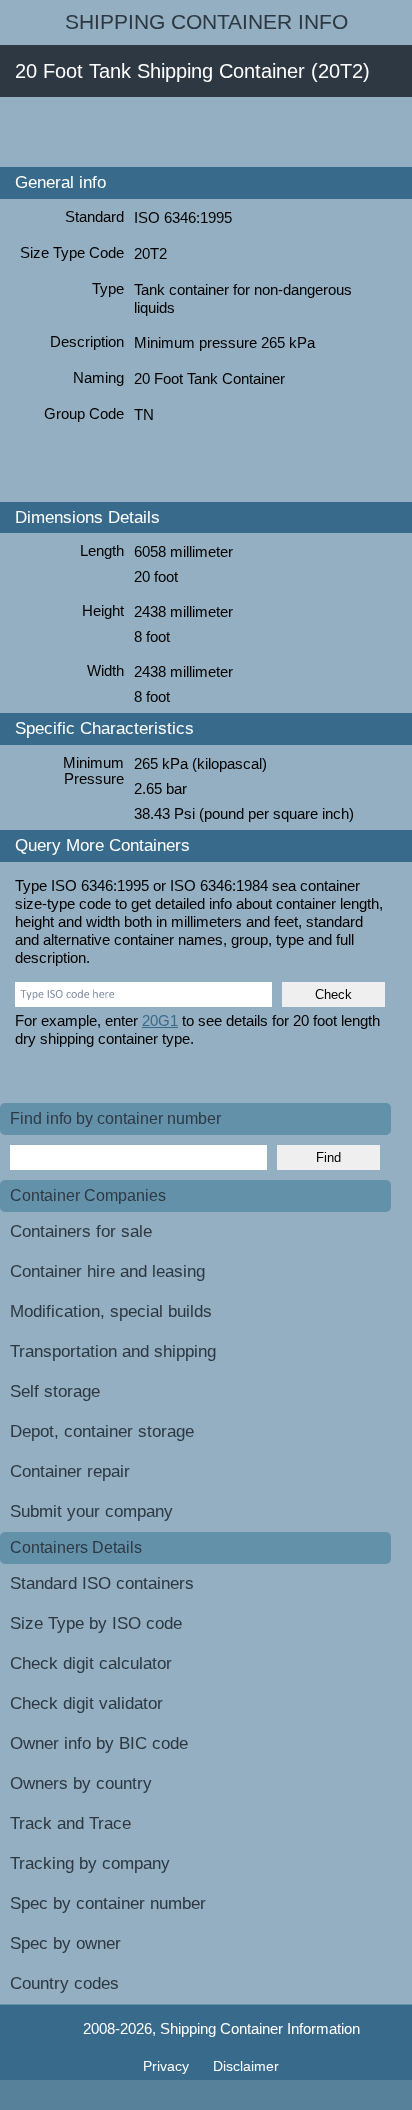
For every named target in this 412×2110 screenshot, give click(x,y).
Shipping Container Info (206, 22)
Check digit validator (86, 1703)
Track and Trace (70, 1823)
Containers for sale (81, 1231)
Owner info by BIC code (99, 1743)
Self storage (55, 1391)
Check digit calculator (91, 1663)
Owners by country (81, 1783)
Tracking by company (90, 1863)
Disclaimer (246, 2066)
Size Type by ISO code (96, 1623)
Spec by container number (108, 1903)
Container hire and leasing (107, 1271)
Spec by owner (65, 1943)
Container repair (70, 1471)
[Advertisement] (206, 132)
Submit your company (91, 1511)
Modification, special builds (111, 1311)
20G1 (160, 1020)
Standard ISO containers (102, 1583)
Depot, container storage (102, 1431)
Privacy (168, 2066)
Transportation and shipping (113, 1351)
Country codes (64, 1983)
